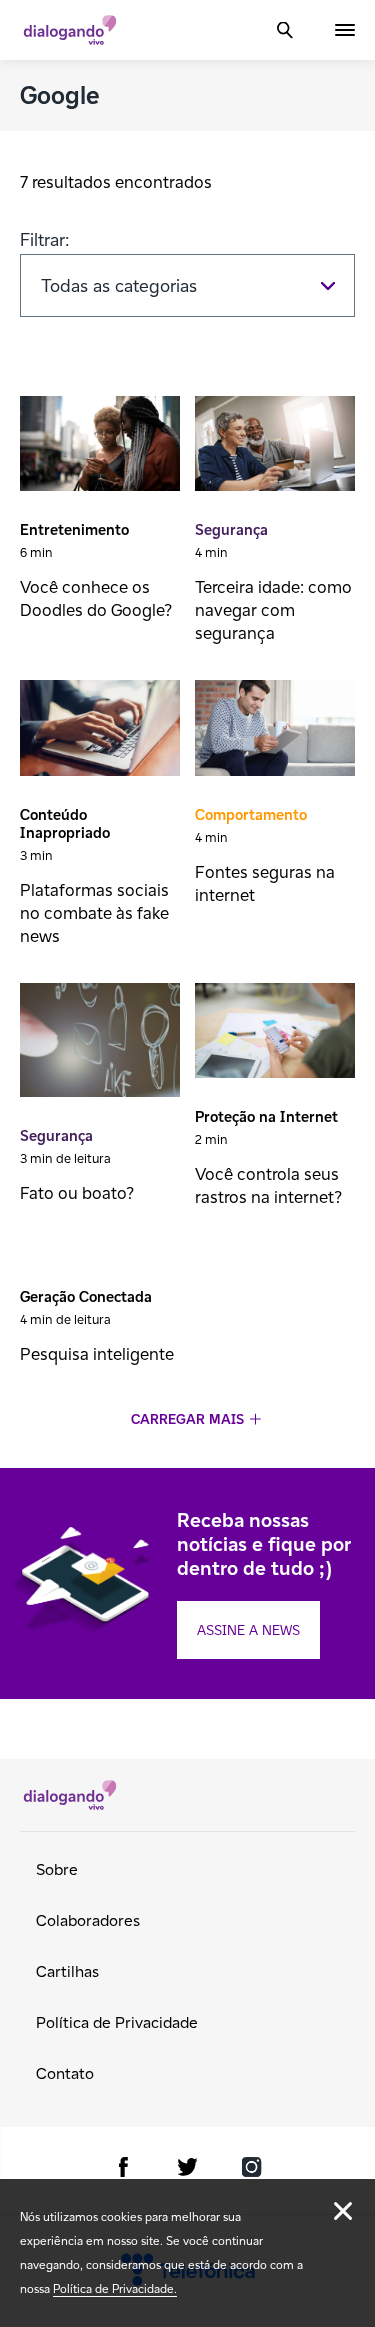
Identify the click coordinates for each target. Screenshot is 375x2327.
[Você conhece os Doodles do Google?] (100, 446)
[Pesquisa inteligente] (100, 1253)
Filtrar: (45, 239)
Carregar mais (187, 1419)
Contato (65, 2073)
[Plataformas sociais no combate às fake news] (100, 730)
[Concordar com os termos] (343, 2211)
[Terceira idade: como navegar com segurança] (275, 446)
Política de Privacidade (117, 2022)
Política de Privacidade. (115, 2288)
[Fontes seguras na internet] (275, 730)
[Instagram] (252, 2170)
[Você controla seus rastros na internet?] (275, 1033)
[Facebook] (124, 2170)
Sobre (57, 1869)
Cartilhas (67, 1971)
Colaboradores (88, 1920)
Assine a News (248, 1630)
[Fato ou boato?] (100, 1042)
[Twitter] (188, 2170)
